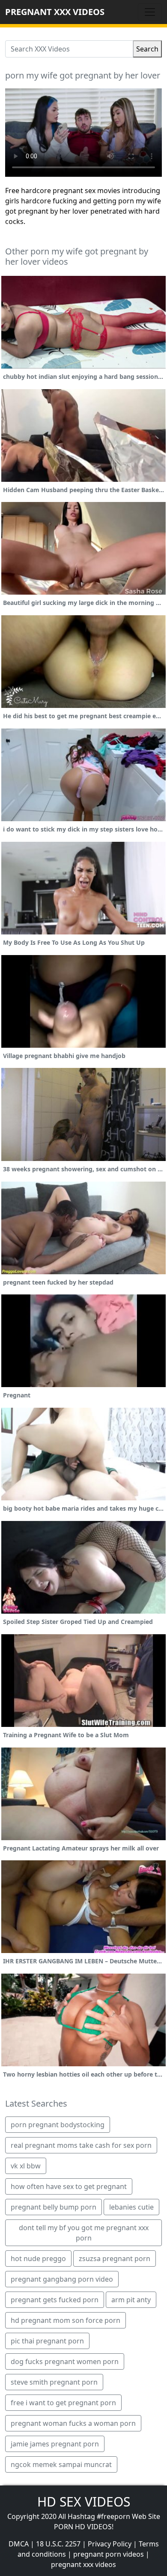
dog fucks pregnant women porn (65, 2361)
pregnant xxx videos (83, 2564)
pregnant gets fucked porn (55, 2300)
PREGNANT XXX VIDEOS (55, 12)
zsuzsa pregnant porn (115, 2259)
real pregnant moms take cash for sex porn (81, 2145)
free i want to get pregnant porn (63, 2403)
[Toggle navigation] (150, 12)
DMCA (19, 2544)
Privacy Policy (110, 2544)
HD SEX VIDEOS (84, 2502)
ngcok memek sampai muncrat (61, 2464)
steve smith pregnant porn (54, 2382)
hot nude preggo (38, 2259)
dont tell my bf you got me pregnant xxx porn (84, 2233)
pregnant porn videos (109, 2554)
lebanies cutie (131, 2207)
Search (147, 49)
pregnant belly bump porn (54, 2207)
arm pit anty (131, 2300)
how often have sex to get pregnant (69, 2186)
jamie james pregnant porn (55, 2444)
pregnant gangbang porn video (62, 2279)
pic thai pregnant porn (47, 2341)
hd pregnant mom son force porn (66, 2320)
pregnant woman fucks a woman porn (73, 2423)
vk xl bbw (26, 2166)
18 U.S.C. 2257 (58, 2544)
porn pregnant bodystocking (58, 2125)
